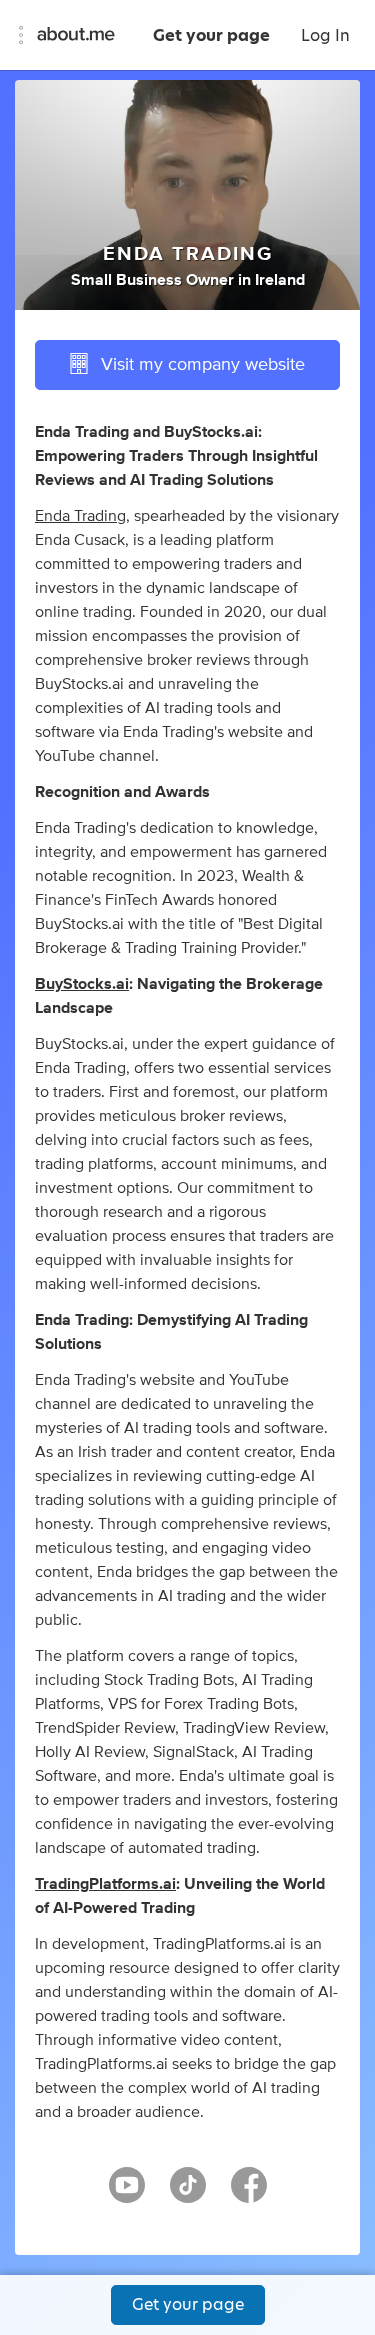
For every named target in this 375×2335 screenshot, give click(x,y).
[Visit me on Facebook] (249, 2194)
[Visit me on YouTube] (127, 2194)
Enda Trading (80, 516)
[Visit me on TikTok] (188, 2194)
